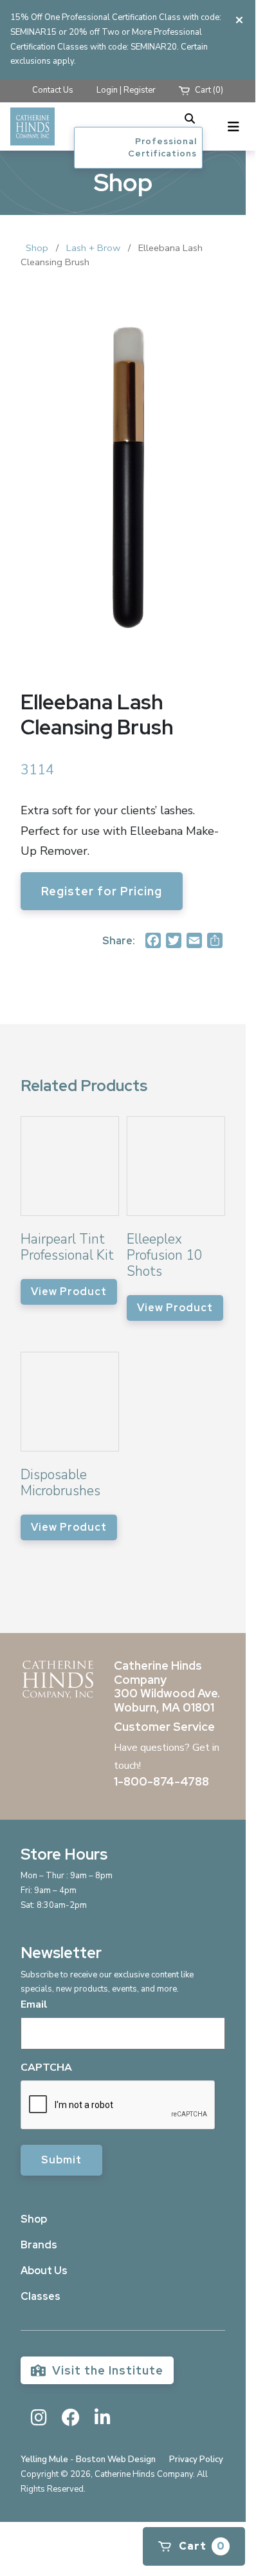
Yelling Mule (44, 2459)
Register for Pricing (102, 891)
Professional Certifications (162, 148)
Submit (61, 2160)
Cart (201, 2546)
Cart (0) (208, 90)
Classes (41, 2296)
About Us (44, 2271)
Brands (39, 2245)
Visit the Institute (106, 2370)
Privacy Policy (196, 2459)
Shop (37, 248)
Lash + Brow (93, 248)
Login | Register (126, 90)
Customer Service (164, 1727)
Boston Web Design (116, 2459)
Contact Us (53, 90)
